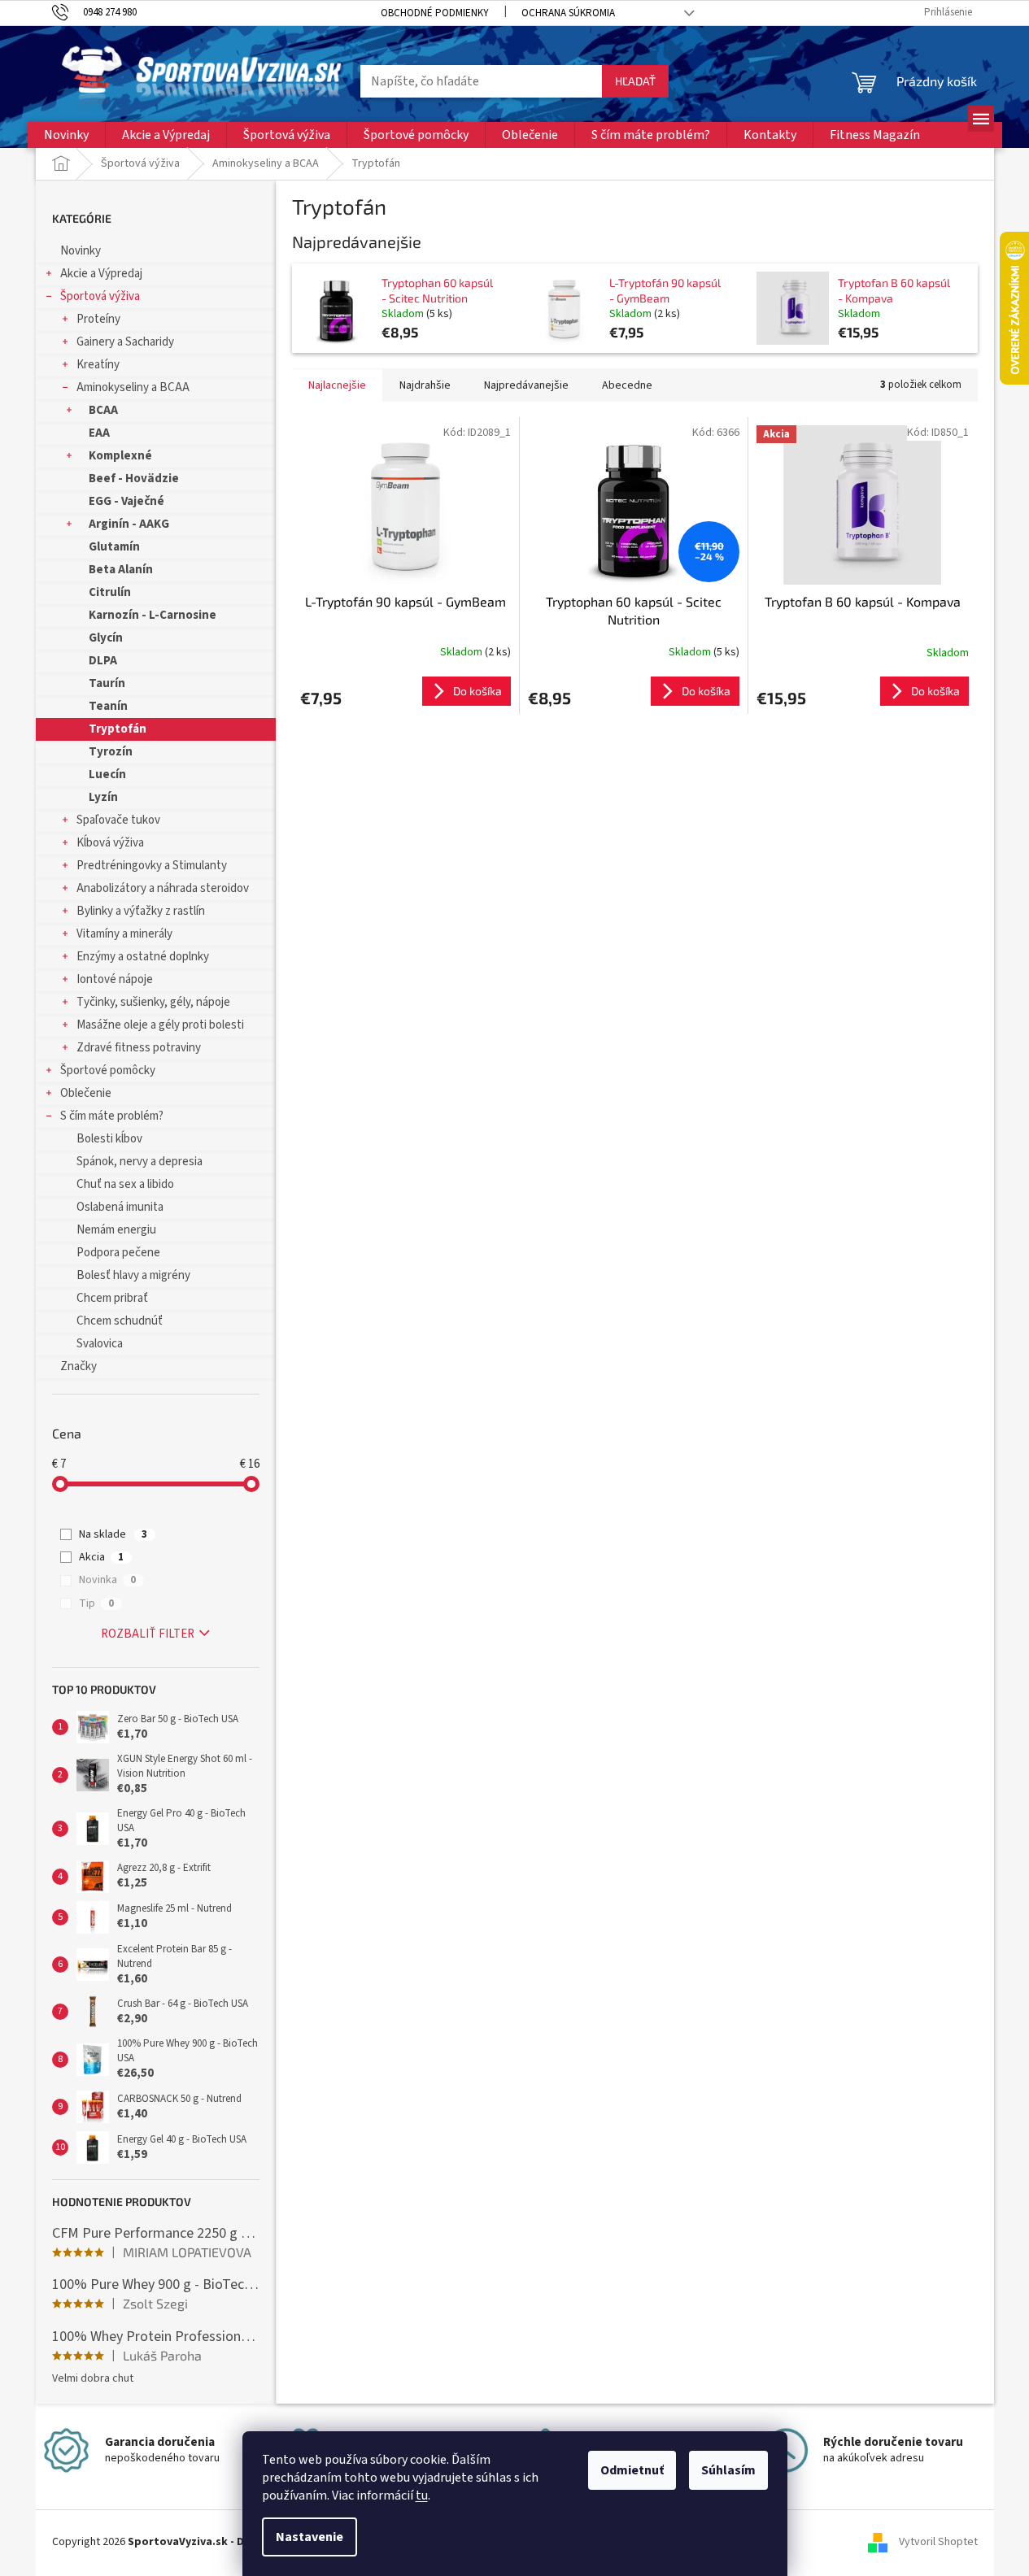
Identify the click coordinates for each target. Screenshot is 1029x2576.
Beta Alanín (121, 570)
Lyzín (103, 797)
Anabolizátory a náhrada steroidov (163, 888)
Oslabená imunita (120, 1207)
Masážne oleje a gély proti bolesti (160, 1025)
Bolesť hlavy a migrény (133, 1275)
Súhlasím (728, 2470)
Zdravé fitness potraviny (139, 1048)
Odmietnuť (632, 2470)
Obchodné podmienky (435, 13)
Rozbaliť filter (148, 1634)
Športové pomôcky (108, 1070)
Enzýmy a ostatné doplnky (143, 957)
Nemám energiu (116, 1230)
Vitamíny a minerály (124, 934)
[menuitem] (66, 135)
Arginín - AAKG (129, 524)
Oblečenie (86, 1093)
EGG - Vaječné (126, 501)
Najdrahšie (425, 385)
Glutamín (114, 547)
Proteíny (98, 319)
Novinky (81, 251)
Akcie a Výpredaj (101, 274)
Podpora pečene (118, 1253)
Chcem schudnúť (120, 1321)
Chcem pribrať (112, 1298)
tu (422, 2495)
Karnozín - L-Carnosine (153, 615)
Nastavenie (310, 2537)
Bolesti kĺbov (109, 1139)
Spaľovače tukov (118, 820)
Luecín (107, 775)
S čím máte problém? (112, 1116)
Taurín (107, 683)
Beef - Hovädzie (134, 479)
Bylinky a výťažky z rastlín (141, 911)
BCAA (103, 410)
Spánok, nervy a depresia (140, 1162)
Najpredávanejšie (526, 385)
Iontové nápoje (115, 979)
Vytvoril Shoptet (938, 2543)
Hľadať (635, 81)
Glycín (106, 638)
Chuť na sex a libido (125, 1184)
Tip (96, 1603)
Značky (78, 1366)
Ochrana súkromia (568, 13)
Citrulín (110, 592)
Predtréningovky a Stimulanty (152, 866)
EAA (99, 433)
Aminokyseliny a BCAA (133, 387)
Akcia (101, 1557)
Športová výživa (100, 296)
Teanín (108, 706)
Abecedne (627, 385)
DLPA (103, 661)
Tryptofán (118, 729)
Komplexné (120, 456)
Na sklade (113, 1534)
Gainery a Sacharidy (125, 342)
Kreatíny (98, 365)
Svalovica (100, 1344)
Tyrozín (111, 752)
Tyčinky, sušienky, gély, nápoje (153, 1002)
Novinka (107, 1580)
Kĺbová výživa (110, 843)
